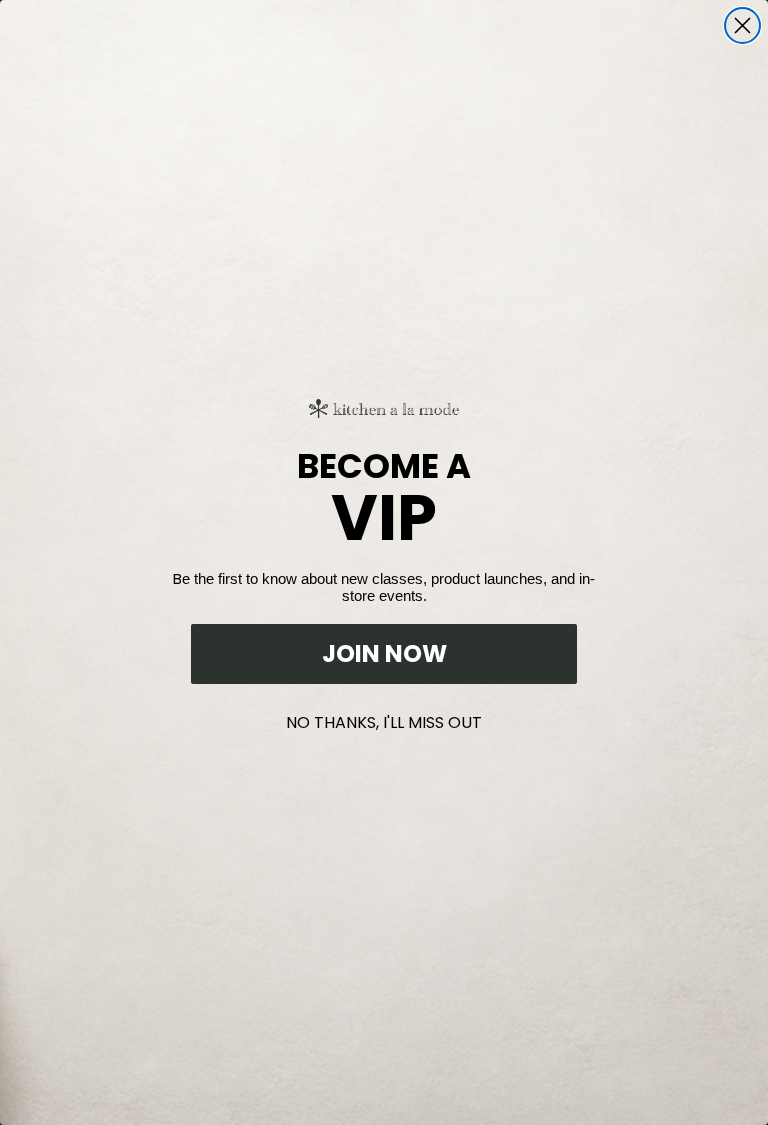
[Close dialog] (742, 25)
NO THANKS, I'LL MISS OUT (384, 718)
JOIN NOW (384, 653)
